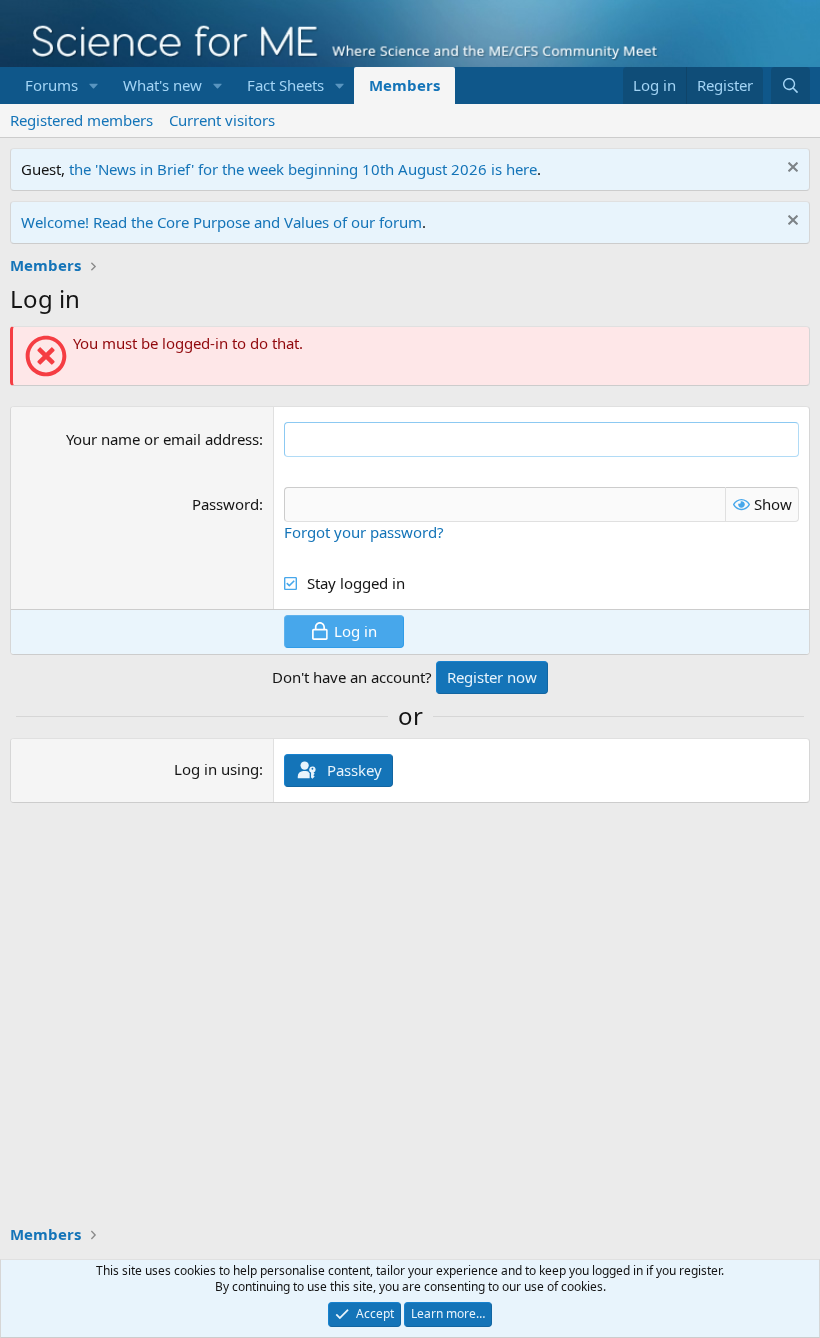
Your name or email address (162, 439)
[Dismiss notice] (790, 169)
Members (404, 85)
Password (225, 504)
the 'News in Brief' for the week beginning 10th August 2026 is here (303, 169)
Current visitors (222, 120)
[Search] (790, 85)
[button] (94, 85)
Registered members (81, 120)
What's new (162, 85)
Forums (51, 85)
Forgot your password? (364, 532)
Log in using (216, 769)
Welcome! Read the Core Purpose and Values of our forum (221, 222)
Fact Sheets (285, 85)
